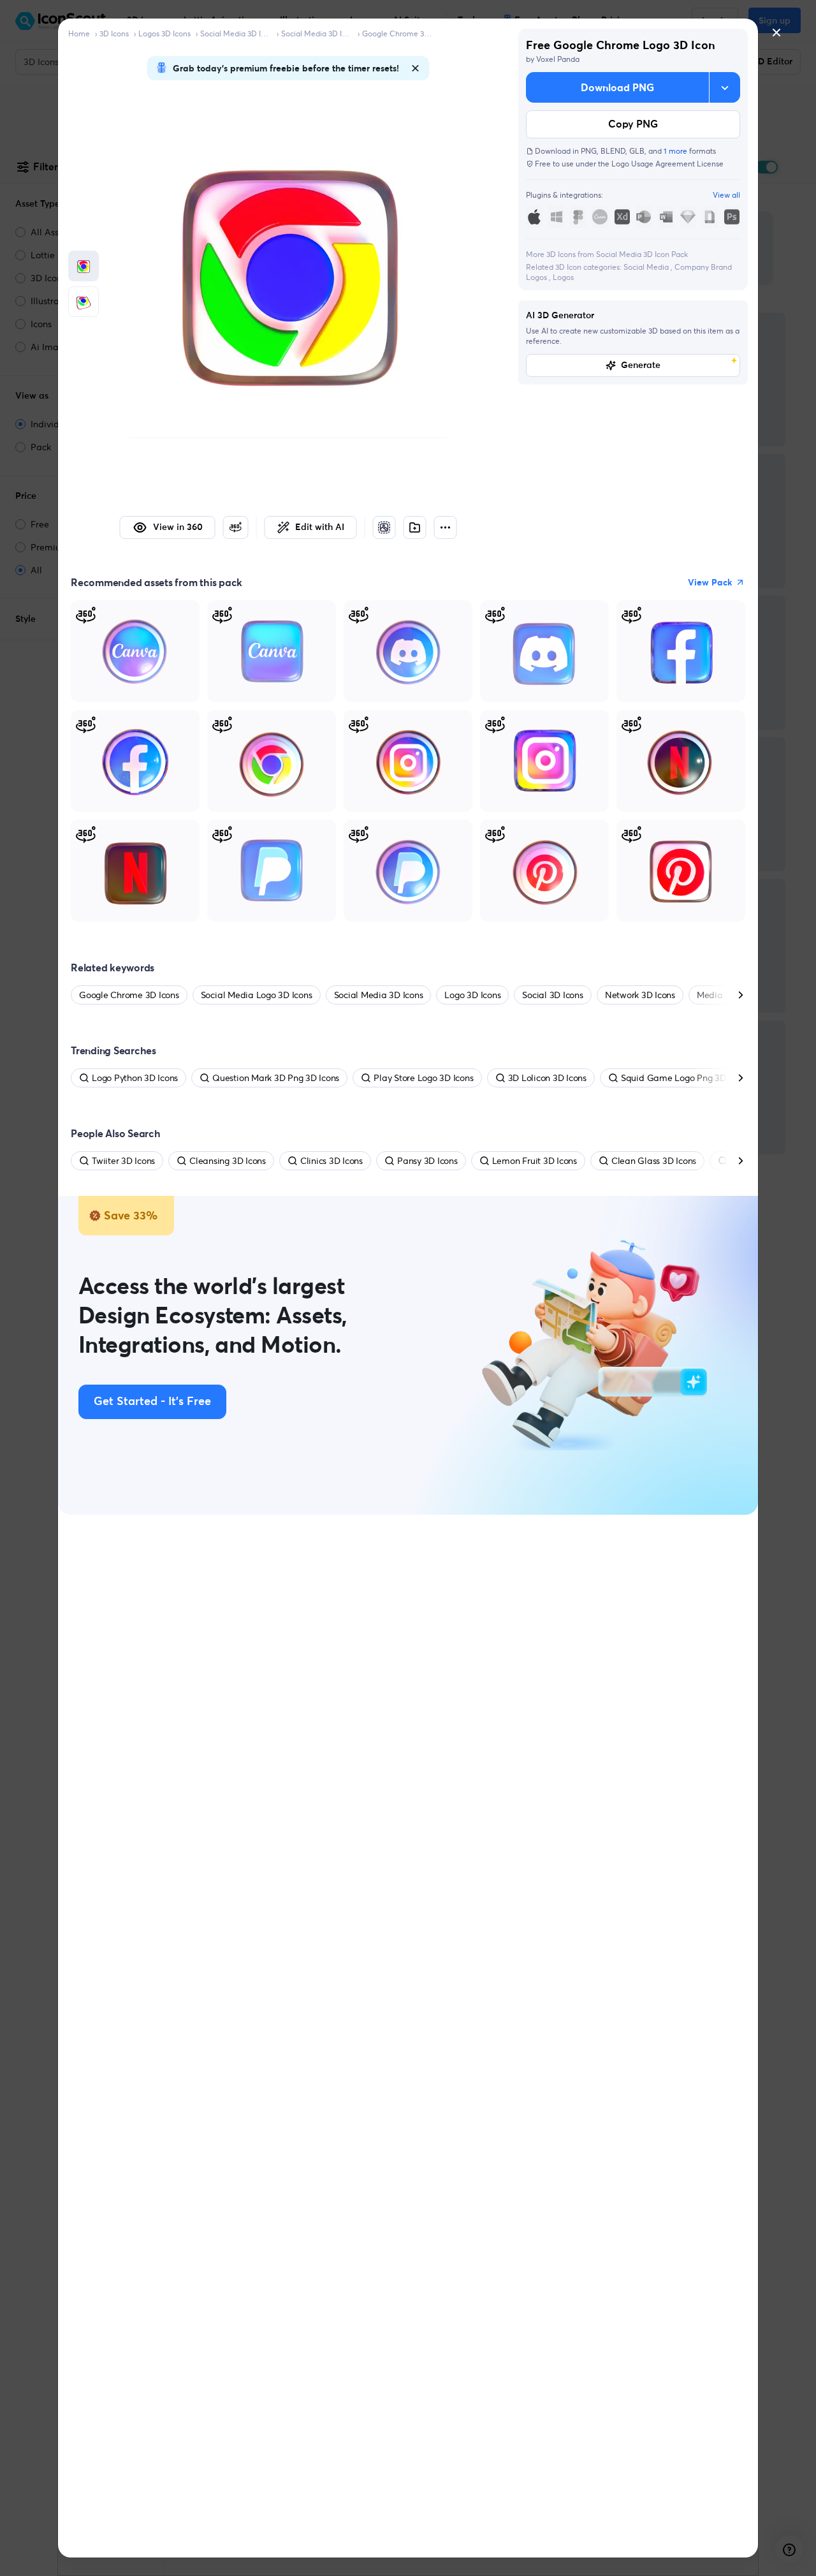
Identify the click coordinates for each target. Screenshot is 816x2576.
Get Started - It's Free (152, 1402)
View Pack (710, 582)
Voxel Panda (558, 59)
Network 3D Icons (640, 995)
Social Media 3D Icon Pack (317, 33)
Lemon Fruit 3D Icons (535, 1161)
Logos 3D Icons (164, 33)
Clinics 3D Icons (331, 1161)
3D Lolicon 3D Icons (547, 1078)
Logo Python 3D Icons (135, 1078)
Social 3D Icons (552, 995)
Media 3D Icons (728, 995)
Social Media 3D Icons (236, 33)
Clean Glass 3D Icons (654, 1161)
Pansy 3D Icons (427, 1161)
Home (79, 33)
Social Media (647, 267)
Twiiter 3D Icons (123, 1161)
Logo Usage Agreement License (667, 164)
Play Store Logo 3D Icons (423, 1078)
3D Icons (114, 33)
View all (726, 195)
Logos (563, 277)
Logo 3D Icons (472, 995)
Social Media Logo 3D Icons (257, 995)
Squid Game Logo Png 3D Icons (685, 1078)
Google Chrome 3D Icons (398, 33)
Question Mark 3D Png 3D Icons (276, 1078)
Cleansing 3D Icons (228, 1161)
